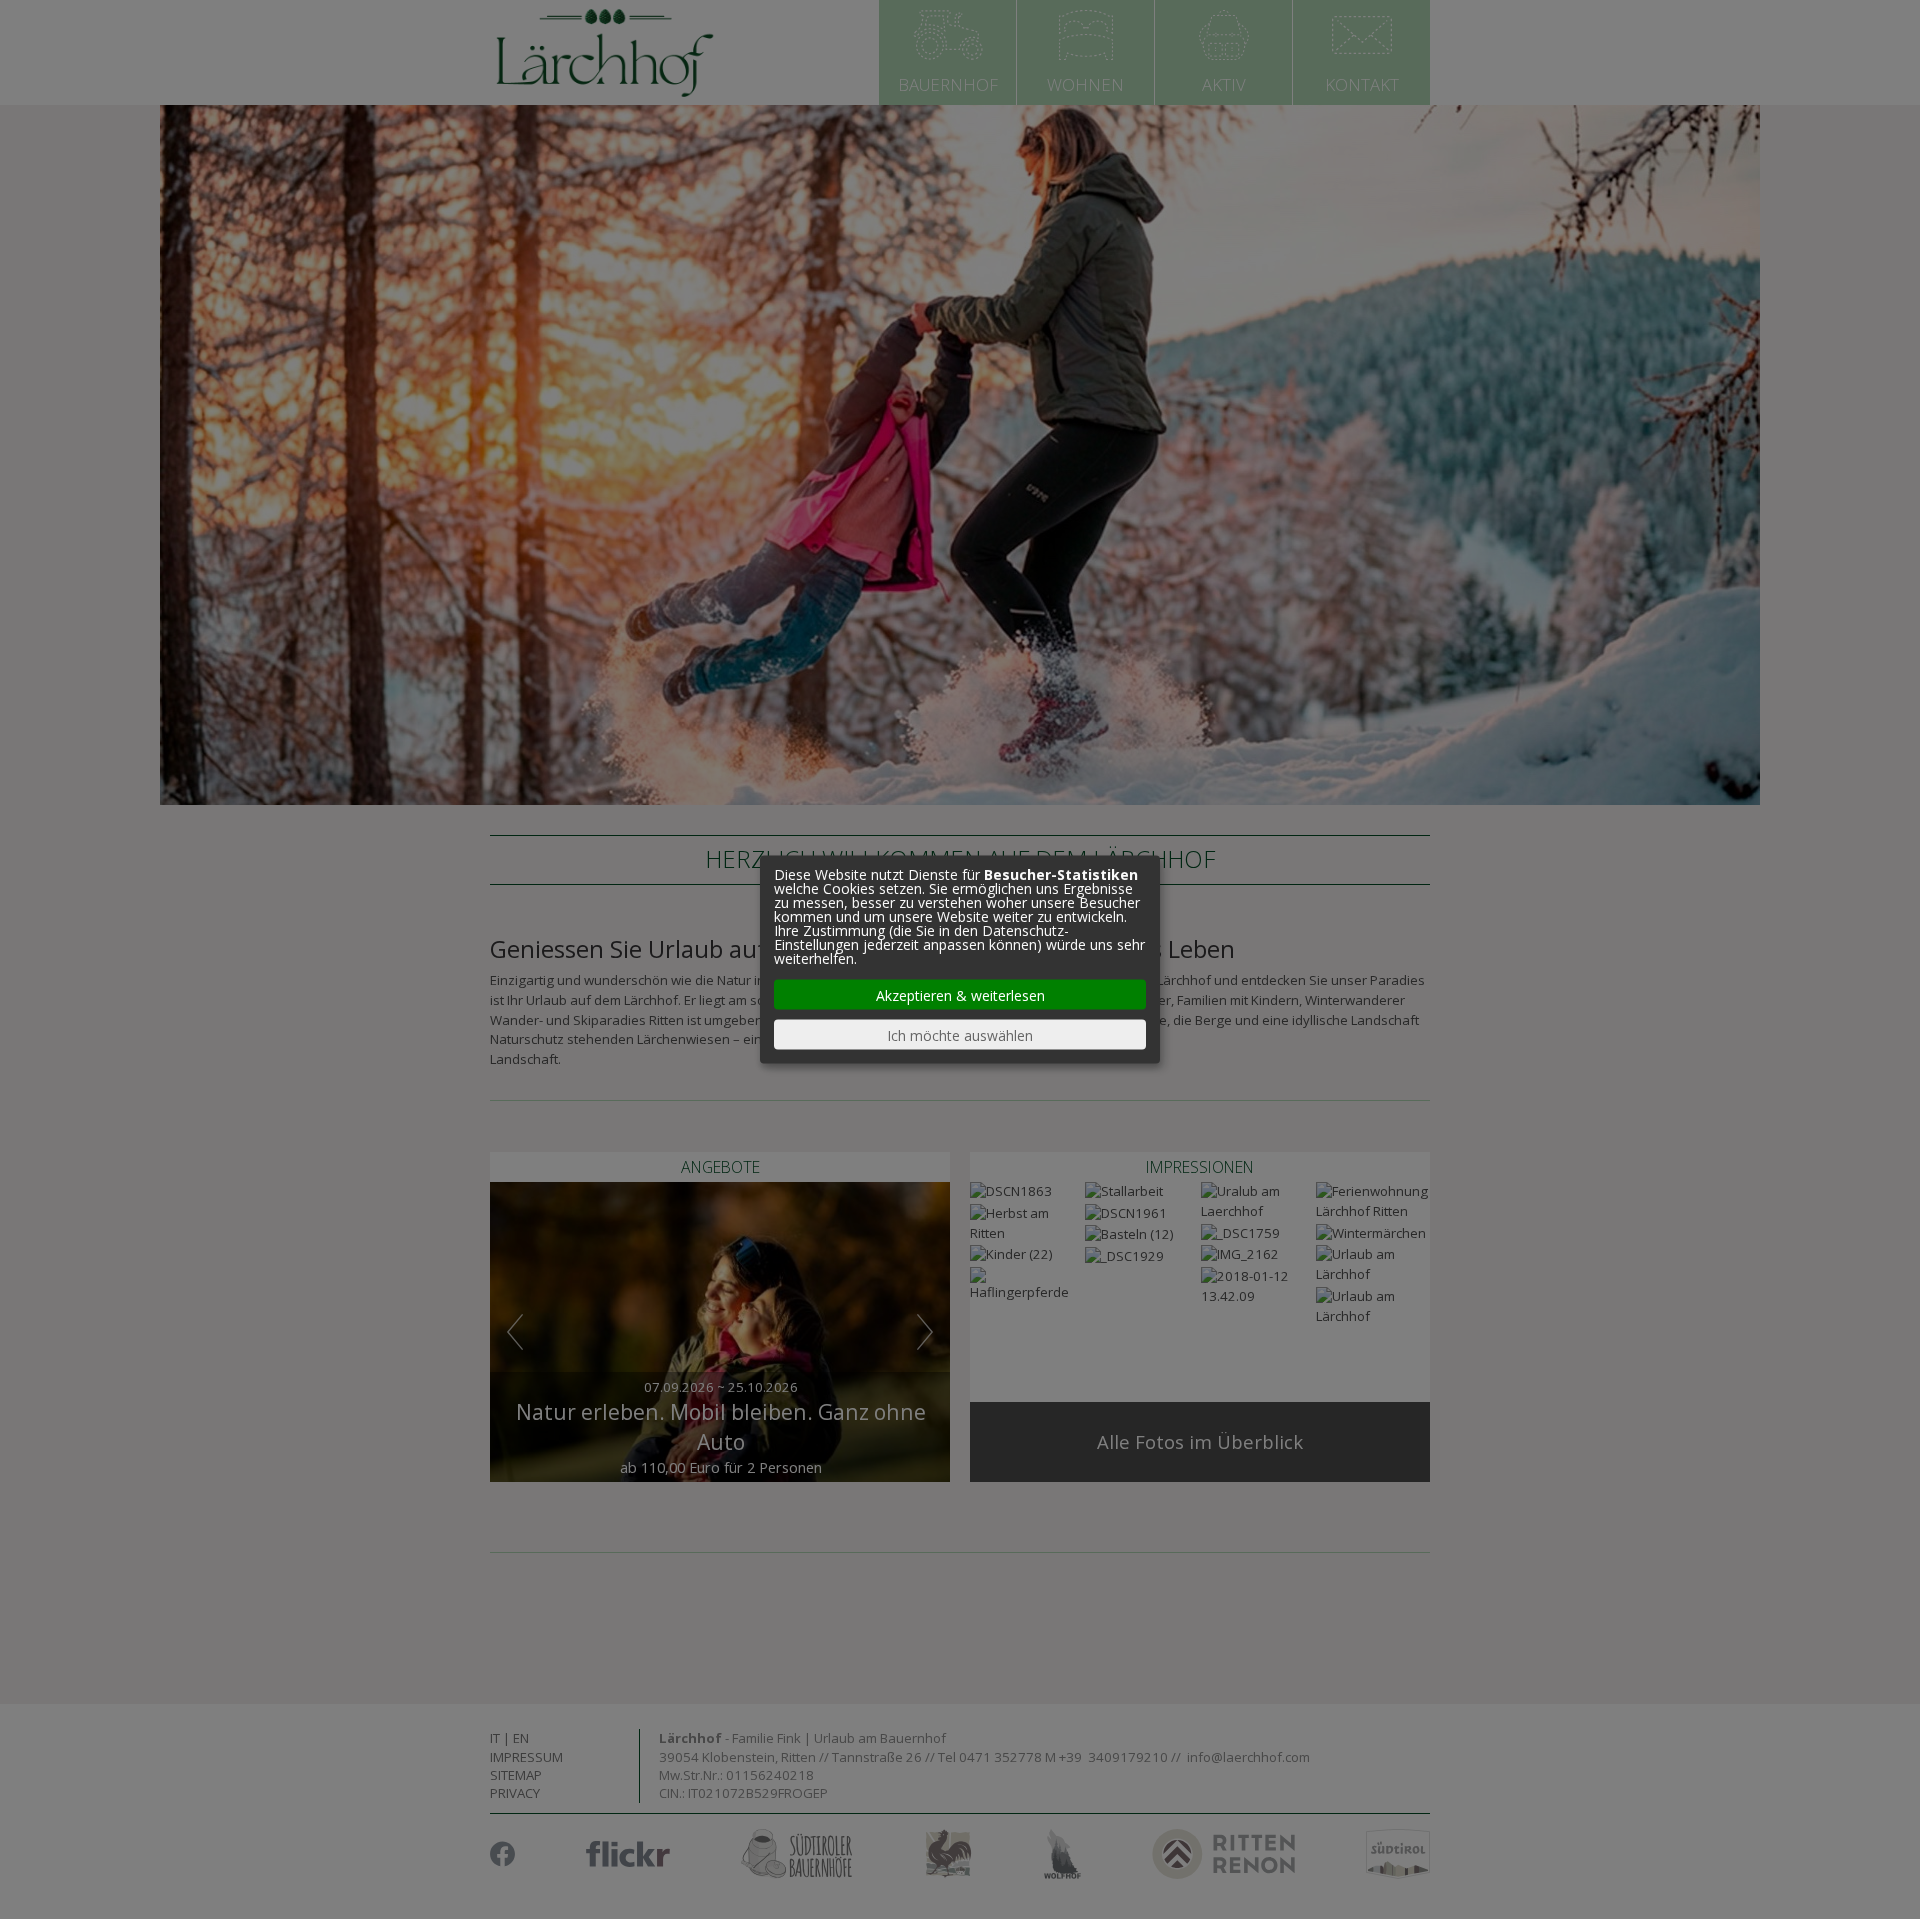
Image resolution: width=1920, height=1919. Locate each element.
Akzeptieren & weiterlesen (960, 994)
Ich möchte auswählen (960, 1034)
